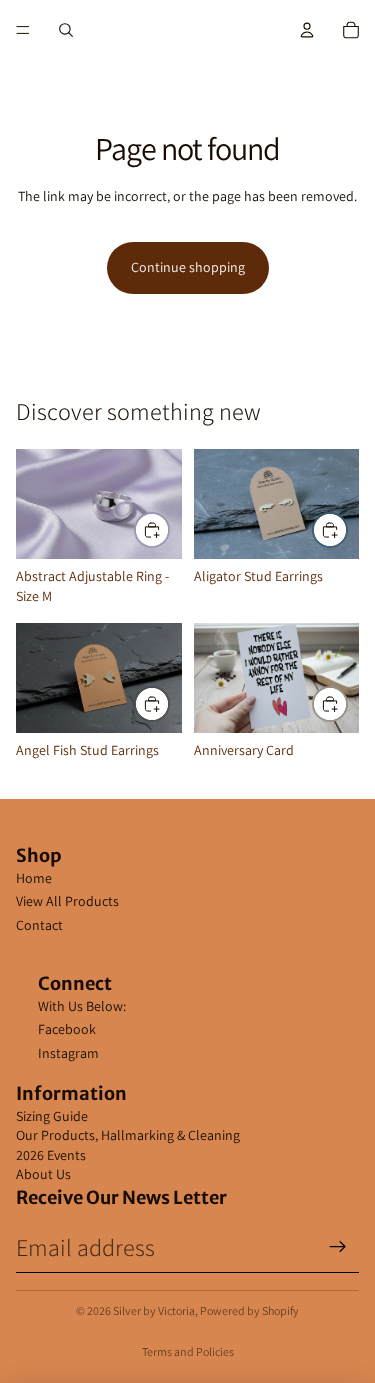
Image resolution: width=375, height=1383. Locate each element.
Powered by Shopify (249, 1310)
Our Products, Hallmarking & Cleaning (128, 1135)
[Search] (66, 30)
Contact (39, 925)
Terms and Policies (188, 1351)
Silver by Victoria (154, 1310)
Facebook (67, 1029)
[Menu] (23, 30)
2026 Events (51, 1155)
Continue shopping (188, 267)
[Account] (307, 30)
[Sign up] (338, 1247)
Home (34, 878)
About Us (43, 1174)
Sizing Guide (52, 1116)
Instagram (68, 1053)
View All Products (67, 901)
